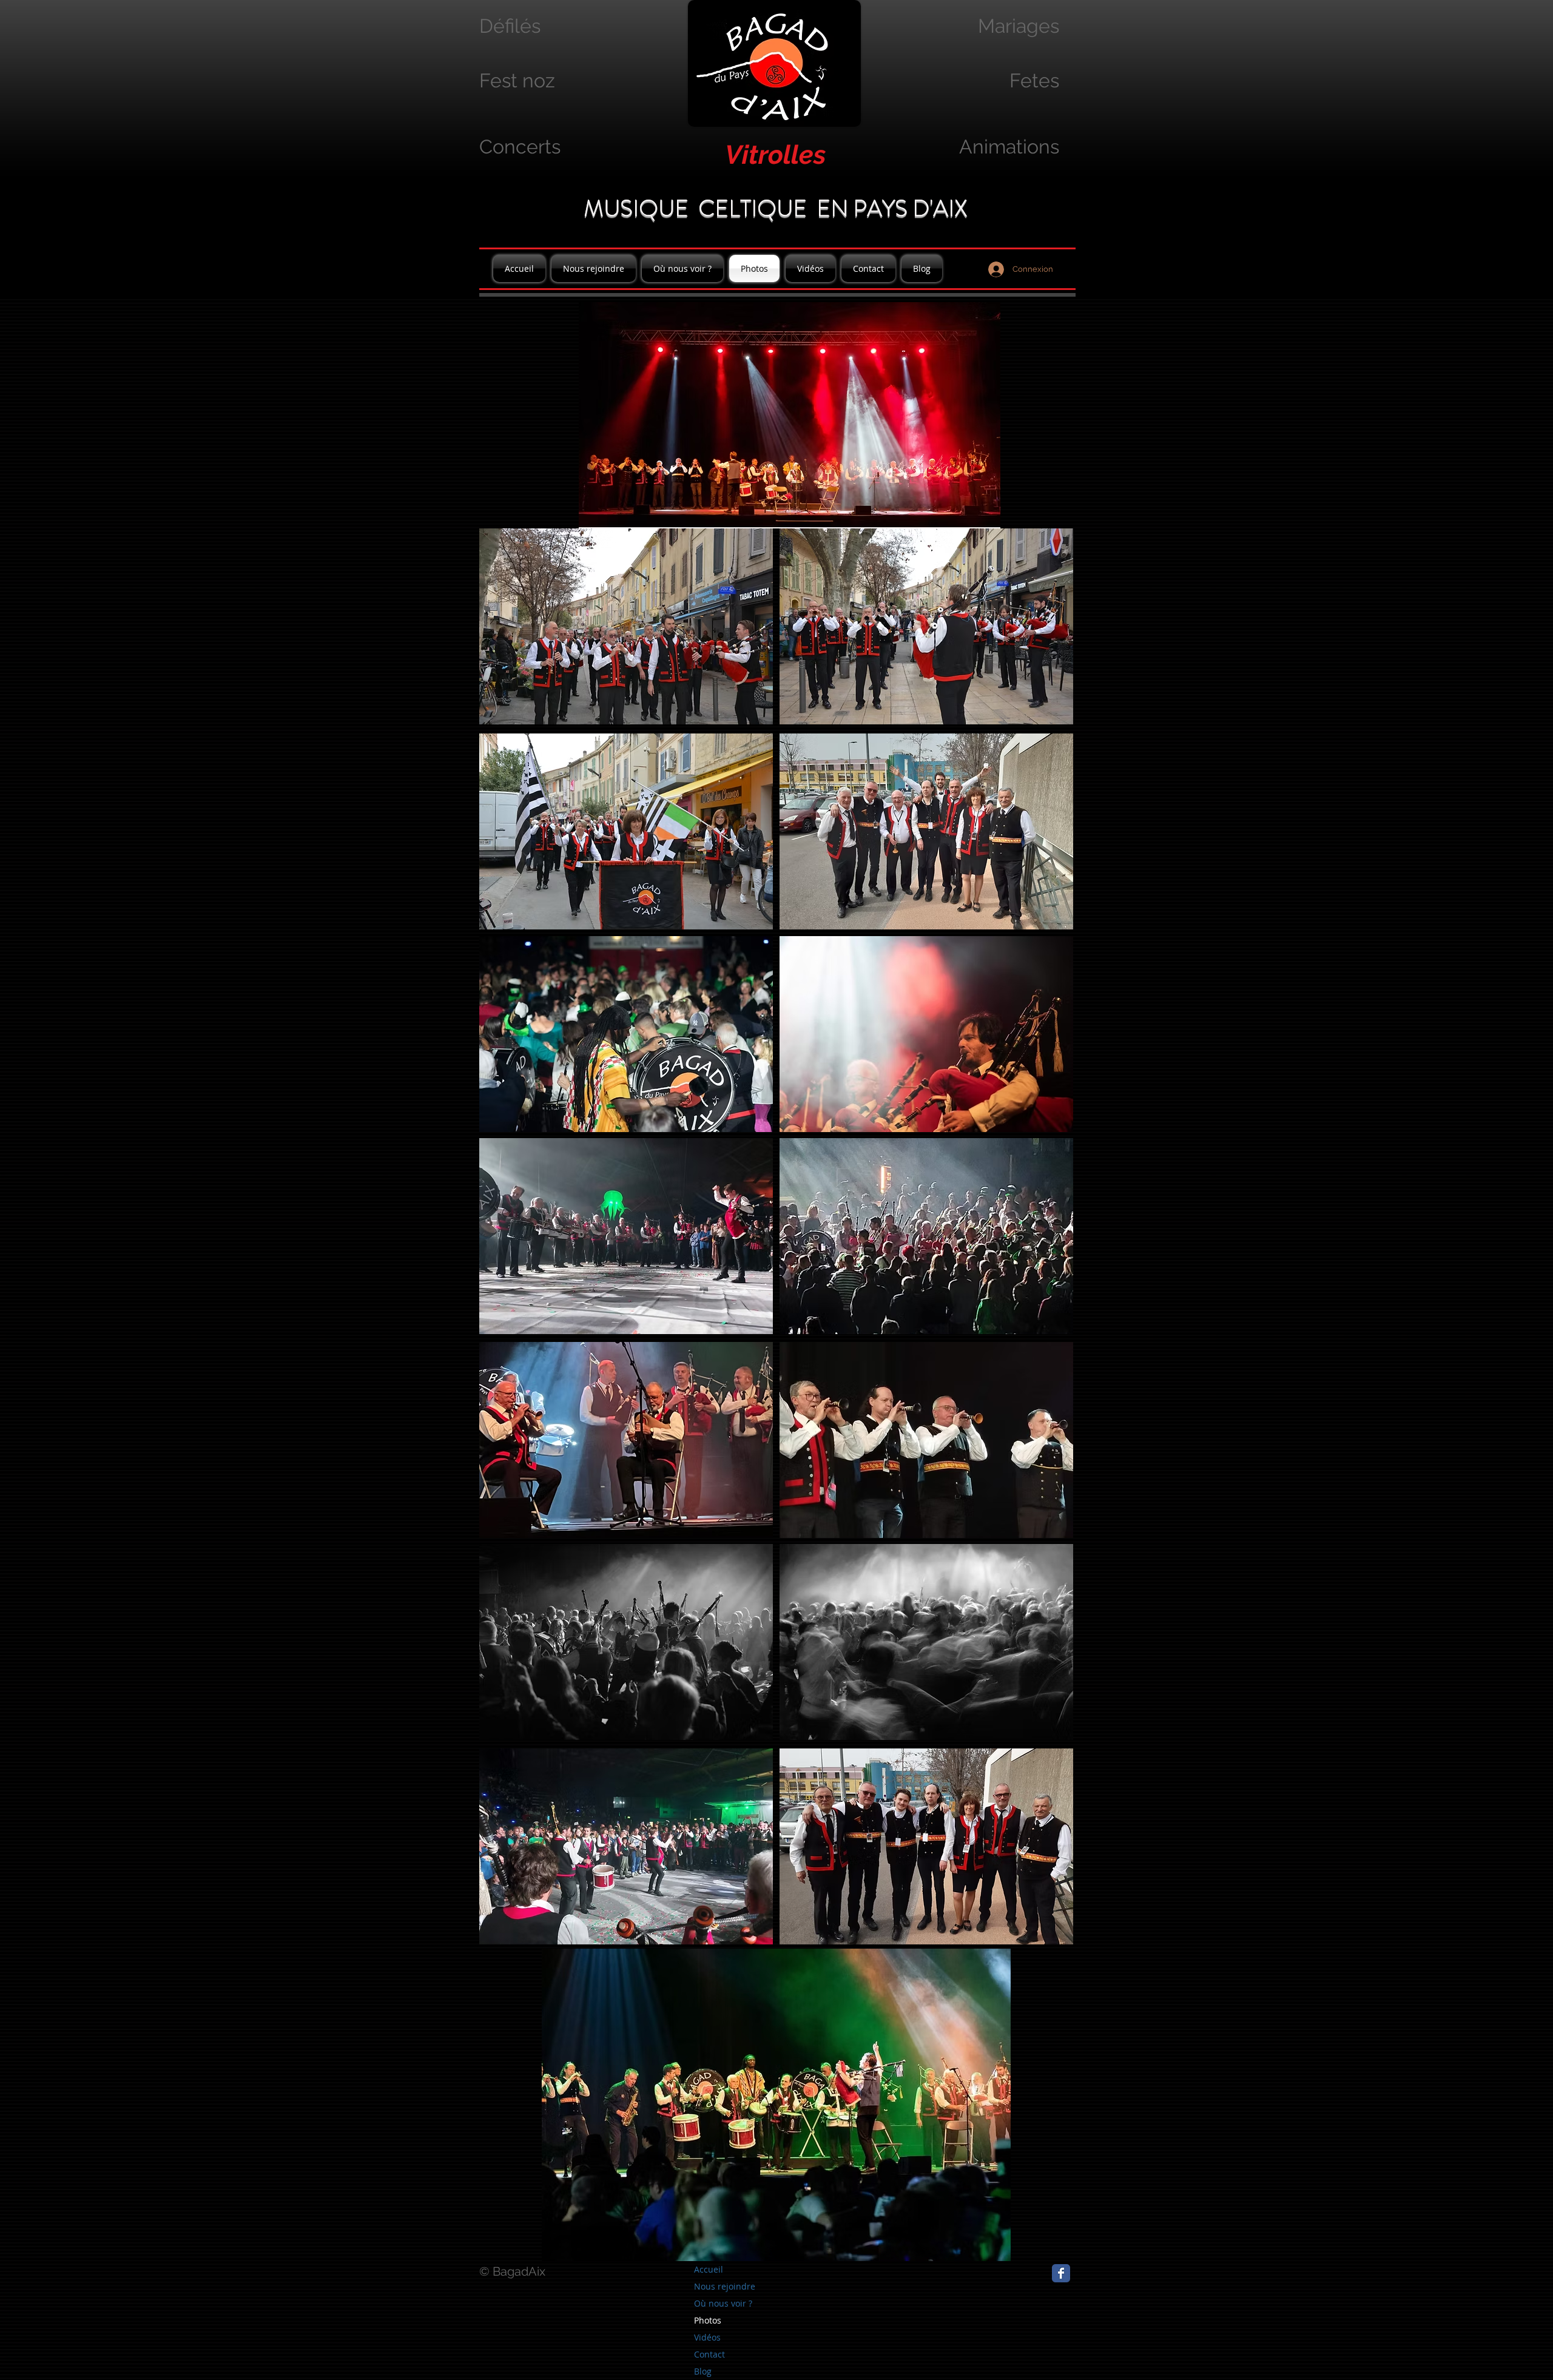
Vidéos (707, 2337)
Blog (703, 2371)
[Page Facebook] (1061, 2273)
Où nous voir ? (723, 2303)
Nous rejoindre (725, 2286)
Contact (709, 2354)
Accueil (709, 2269)
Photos (708, 2320)
